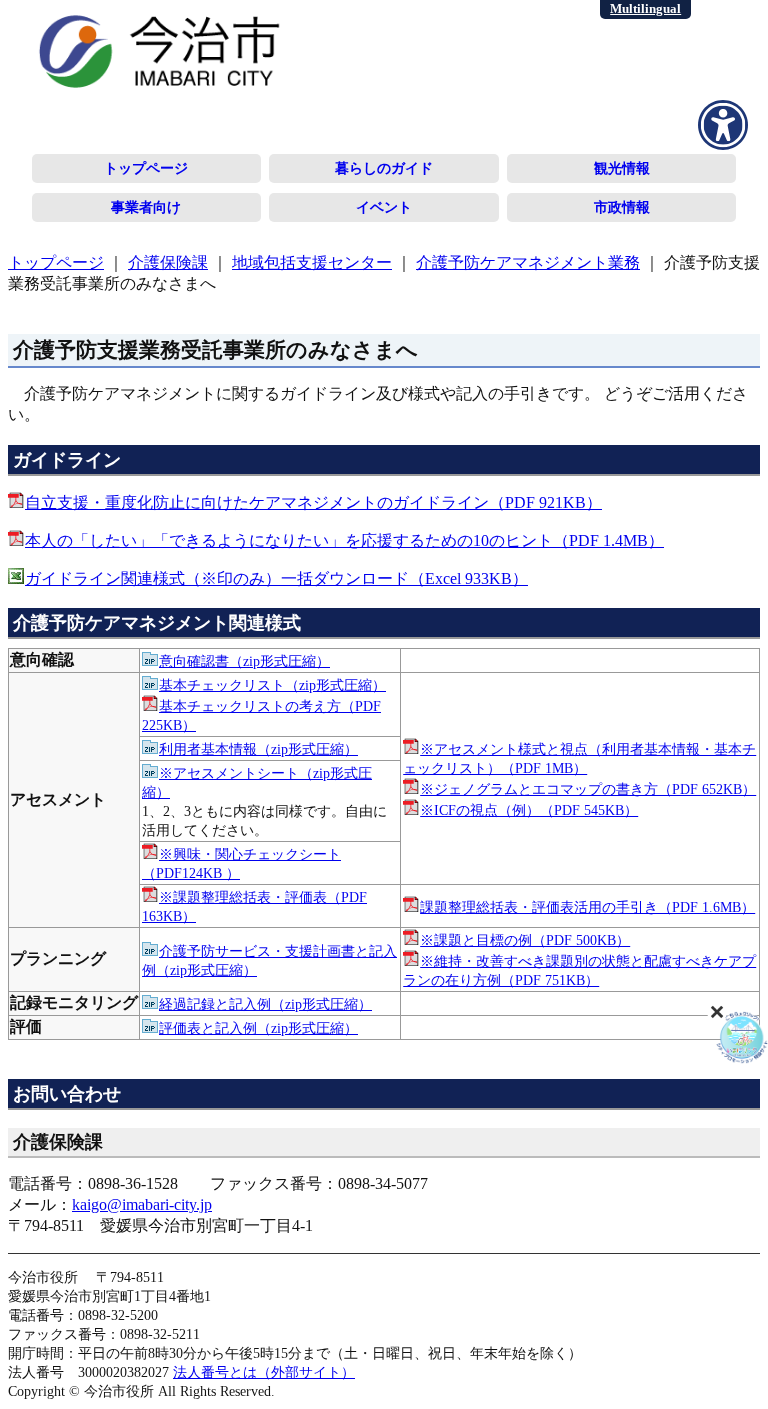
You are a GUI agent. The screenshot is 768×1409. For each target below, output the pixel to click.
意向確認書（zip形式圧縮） (244, 661)
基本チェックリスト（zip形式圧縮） (272, 685)
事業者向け (146, 207)
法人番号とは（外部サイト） (264, 1372)
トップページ (146, 168)
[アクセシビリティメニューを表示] (723, 125)
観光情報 (622, 168)
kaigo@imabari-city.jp (142, 1204)
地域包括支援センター (312, 262)
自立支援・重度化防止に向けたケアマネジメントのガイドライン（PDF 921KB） (313, 502)
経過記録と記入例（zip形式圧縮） (265, 1004)
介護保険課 (168, 262)
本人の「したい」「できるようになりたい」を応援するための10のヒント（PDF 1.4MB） (344, 540)
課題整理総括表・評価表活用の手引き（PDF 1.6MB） (587, 907)
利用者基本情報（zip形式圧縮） (258, 749)
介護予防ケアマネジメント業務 (528, 262)
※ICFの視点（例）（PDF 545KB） (529, 810)
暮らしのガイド (384, 168)
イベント (384, 207)
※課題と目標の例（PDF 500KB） (525, 940)
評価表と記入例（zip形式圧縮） (258, 1028)
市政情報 (622, 207)
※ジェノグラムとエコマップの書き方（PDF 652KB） (588, 789)
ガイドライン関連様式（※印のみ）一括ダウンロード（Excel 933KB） (276, 578)
